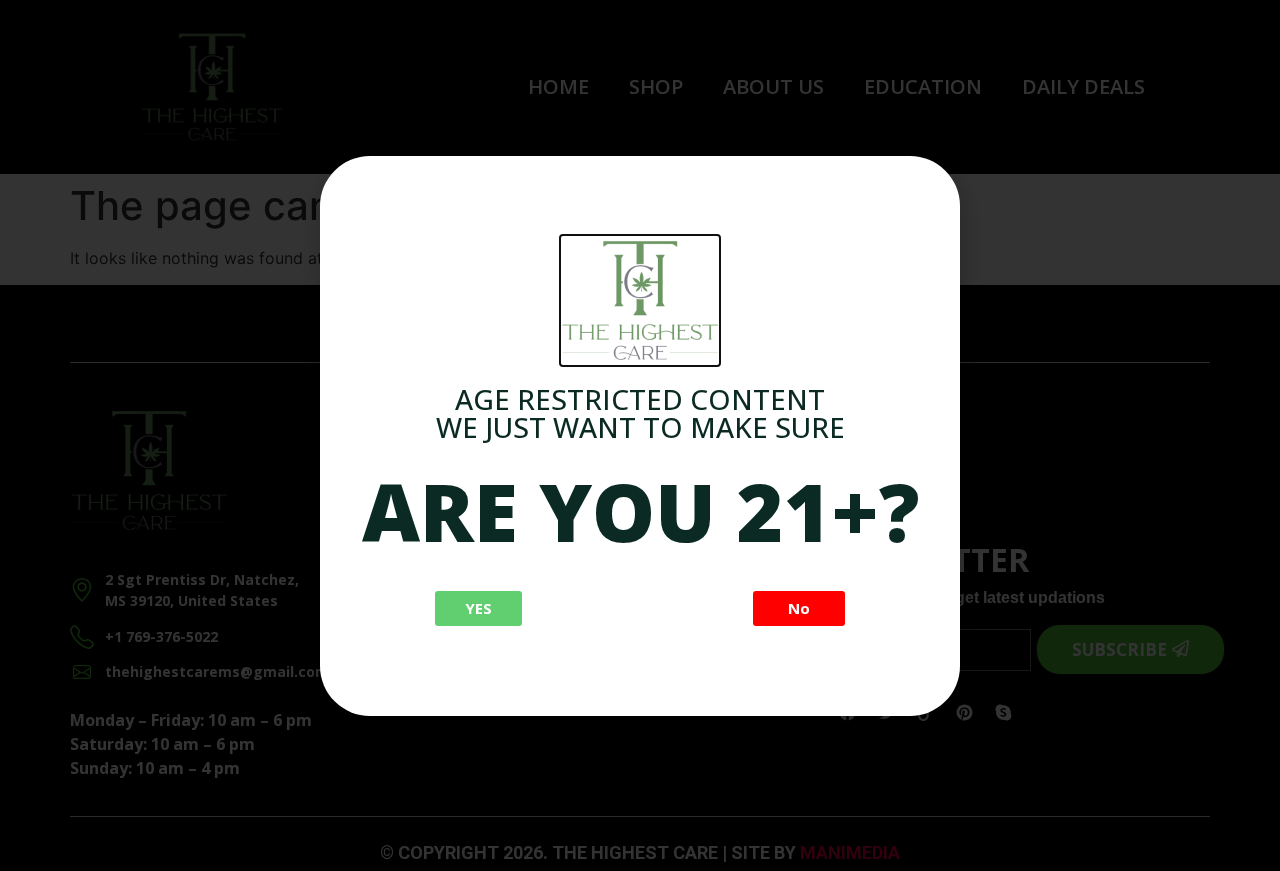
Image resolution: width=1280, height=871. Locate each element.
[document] (640, 435)
